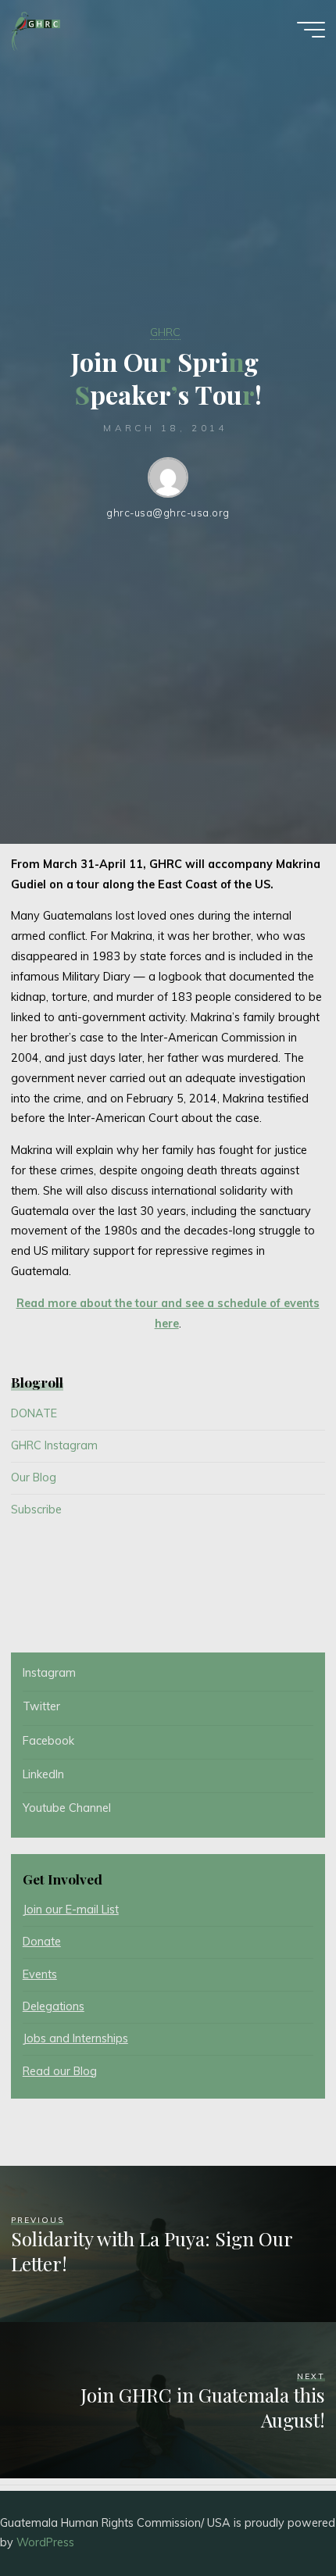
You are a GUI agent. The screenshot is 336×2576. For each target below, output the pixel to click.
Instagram (49, 1673)
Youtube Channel (67, 1808)
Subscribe (36, 1510)
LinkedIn (43, 1774)
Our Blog (34, 1477)
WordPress (45, 2542)
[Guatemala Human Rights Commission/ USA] (36, 29)
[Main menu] (311, 30)
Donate (42, 1942)
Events (40, 1974)
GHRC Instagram (54, 1445)
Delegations (54, 2006)
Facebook (48, 1741)
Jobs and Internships (75, 2038)
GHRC (165, 332)
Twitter (41, 1706)
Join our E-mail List (71, 1910)
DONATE (34, 1413)
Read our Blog (60, 2071)
